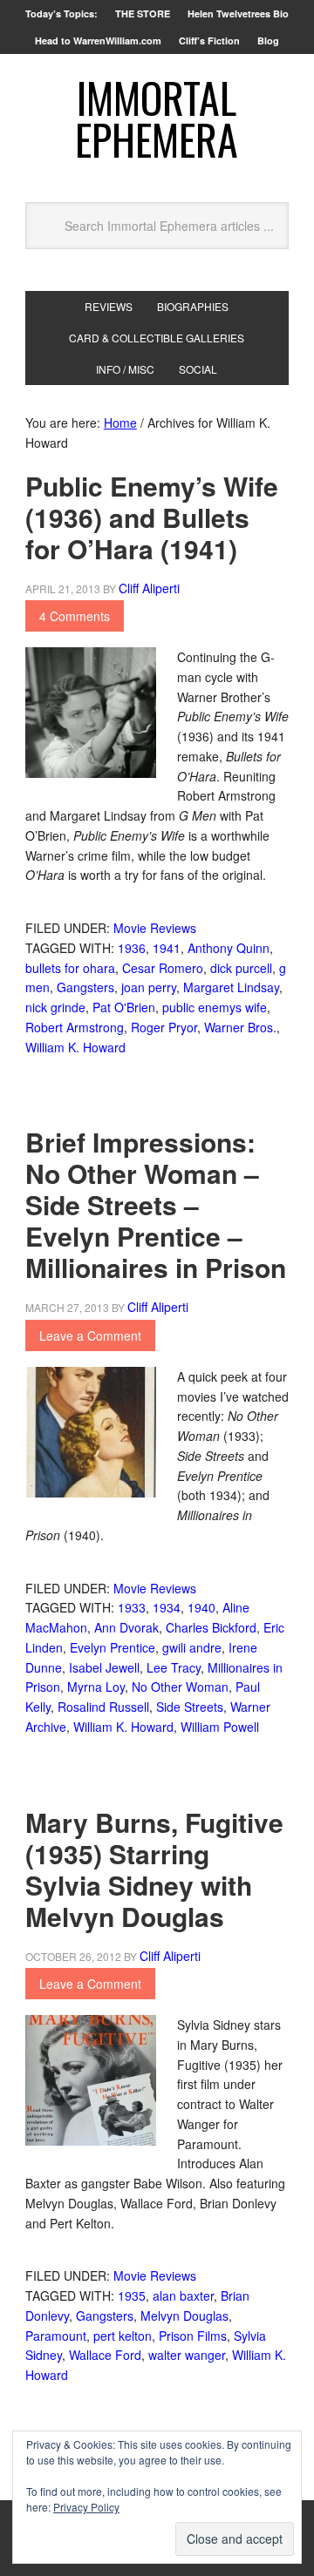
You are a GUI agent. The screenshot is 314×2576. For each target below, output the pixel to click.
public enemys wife (215, 1007)
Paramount (56, 2336)
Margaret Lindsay (231, 987)
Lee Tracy (174, 1667)
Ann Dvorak (126, 1627)
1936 (132, 948)
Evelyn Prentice (113, 1647)
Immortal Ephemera (157, 118)
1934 (167, 1607)
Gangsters (85, 987)
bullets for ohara (70, 968)
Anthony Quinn (229, 948)
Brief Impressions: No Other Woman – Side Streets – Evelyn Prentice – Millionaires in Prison (156, 1204)
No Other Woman (180, 1687)
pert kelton (123, 2336)
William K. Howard (75, 1047)
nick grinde (55, 1007)
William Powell (220, 1727)
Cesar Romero (163, 968)
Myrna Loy (96, 1687)
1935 (132, 2295)
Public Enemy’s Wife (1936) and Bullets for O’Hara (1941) (152, 517)
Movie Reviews (155, 928)
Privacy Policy (86, 2507)
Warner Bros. (240, 1027)
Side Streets (190, 1707)
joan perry (149, 987)
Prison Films (193, 2336)
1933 (132, 1607)
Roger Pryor (164, 1027)
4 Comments (75, 616)
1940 (201, 1607)
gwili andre (192, 1647)
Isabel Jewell (104, 1667)
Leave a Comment (90, 1335)
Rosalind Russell (103, 1707)
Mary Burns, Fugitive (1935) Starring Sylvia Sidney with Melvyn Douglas (154, 1869)
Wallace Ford (105, 2355)
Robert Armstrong (75, 1027)
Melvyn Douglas (184, 2316)
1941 (167, 948)
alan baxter (183, 2295)
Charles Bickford (211, 1627)
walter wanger (187, 2355)
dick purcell (241, 968)
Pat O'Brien (124, 1007)
